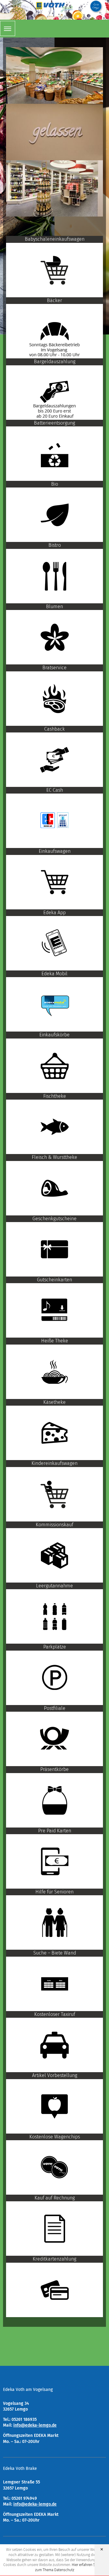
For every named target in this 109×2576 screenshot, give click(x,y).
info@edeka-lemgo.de (35, 2425)
